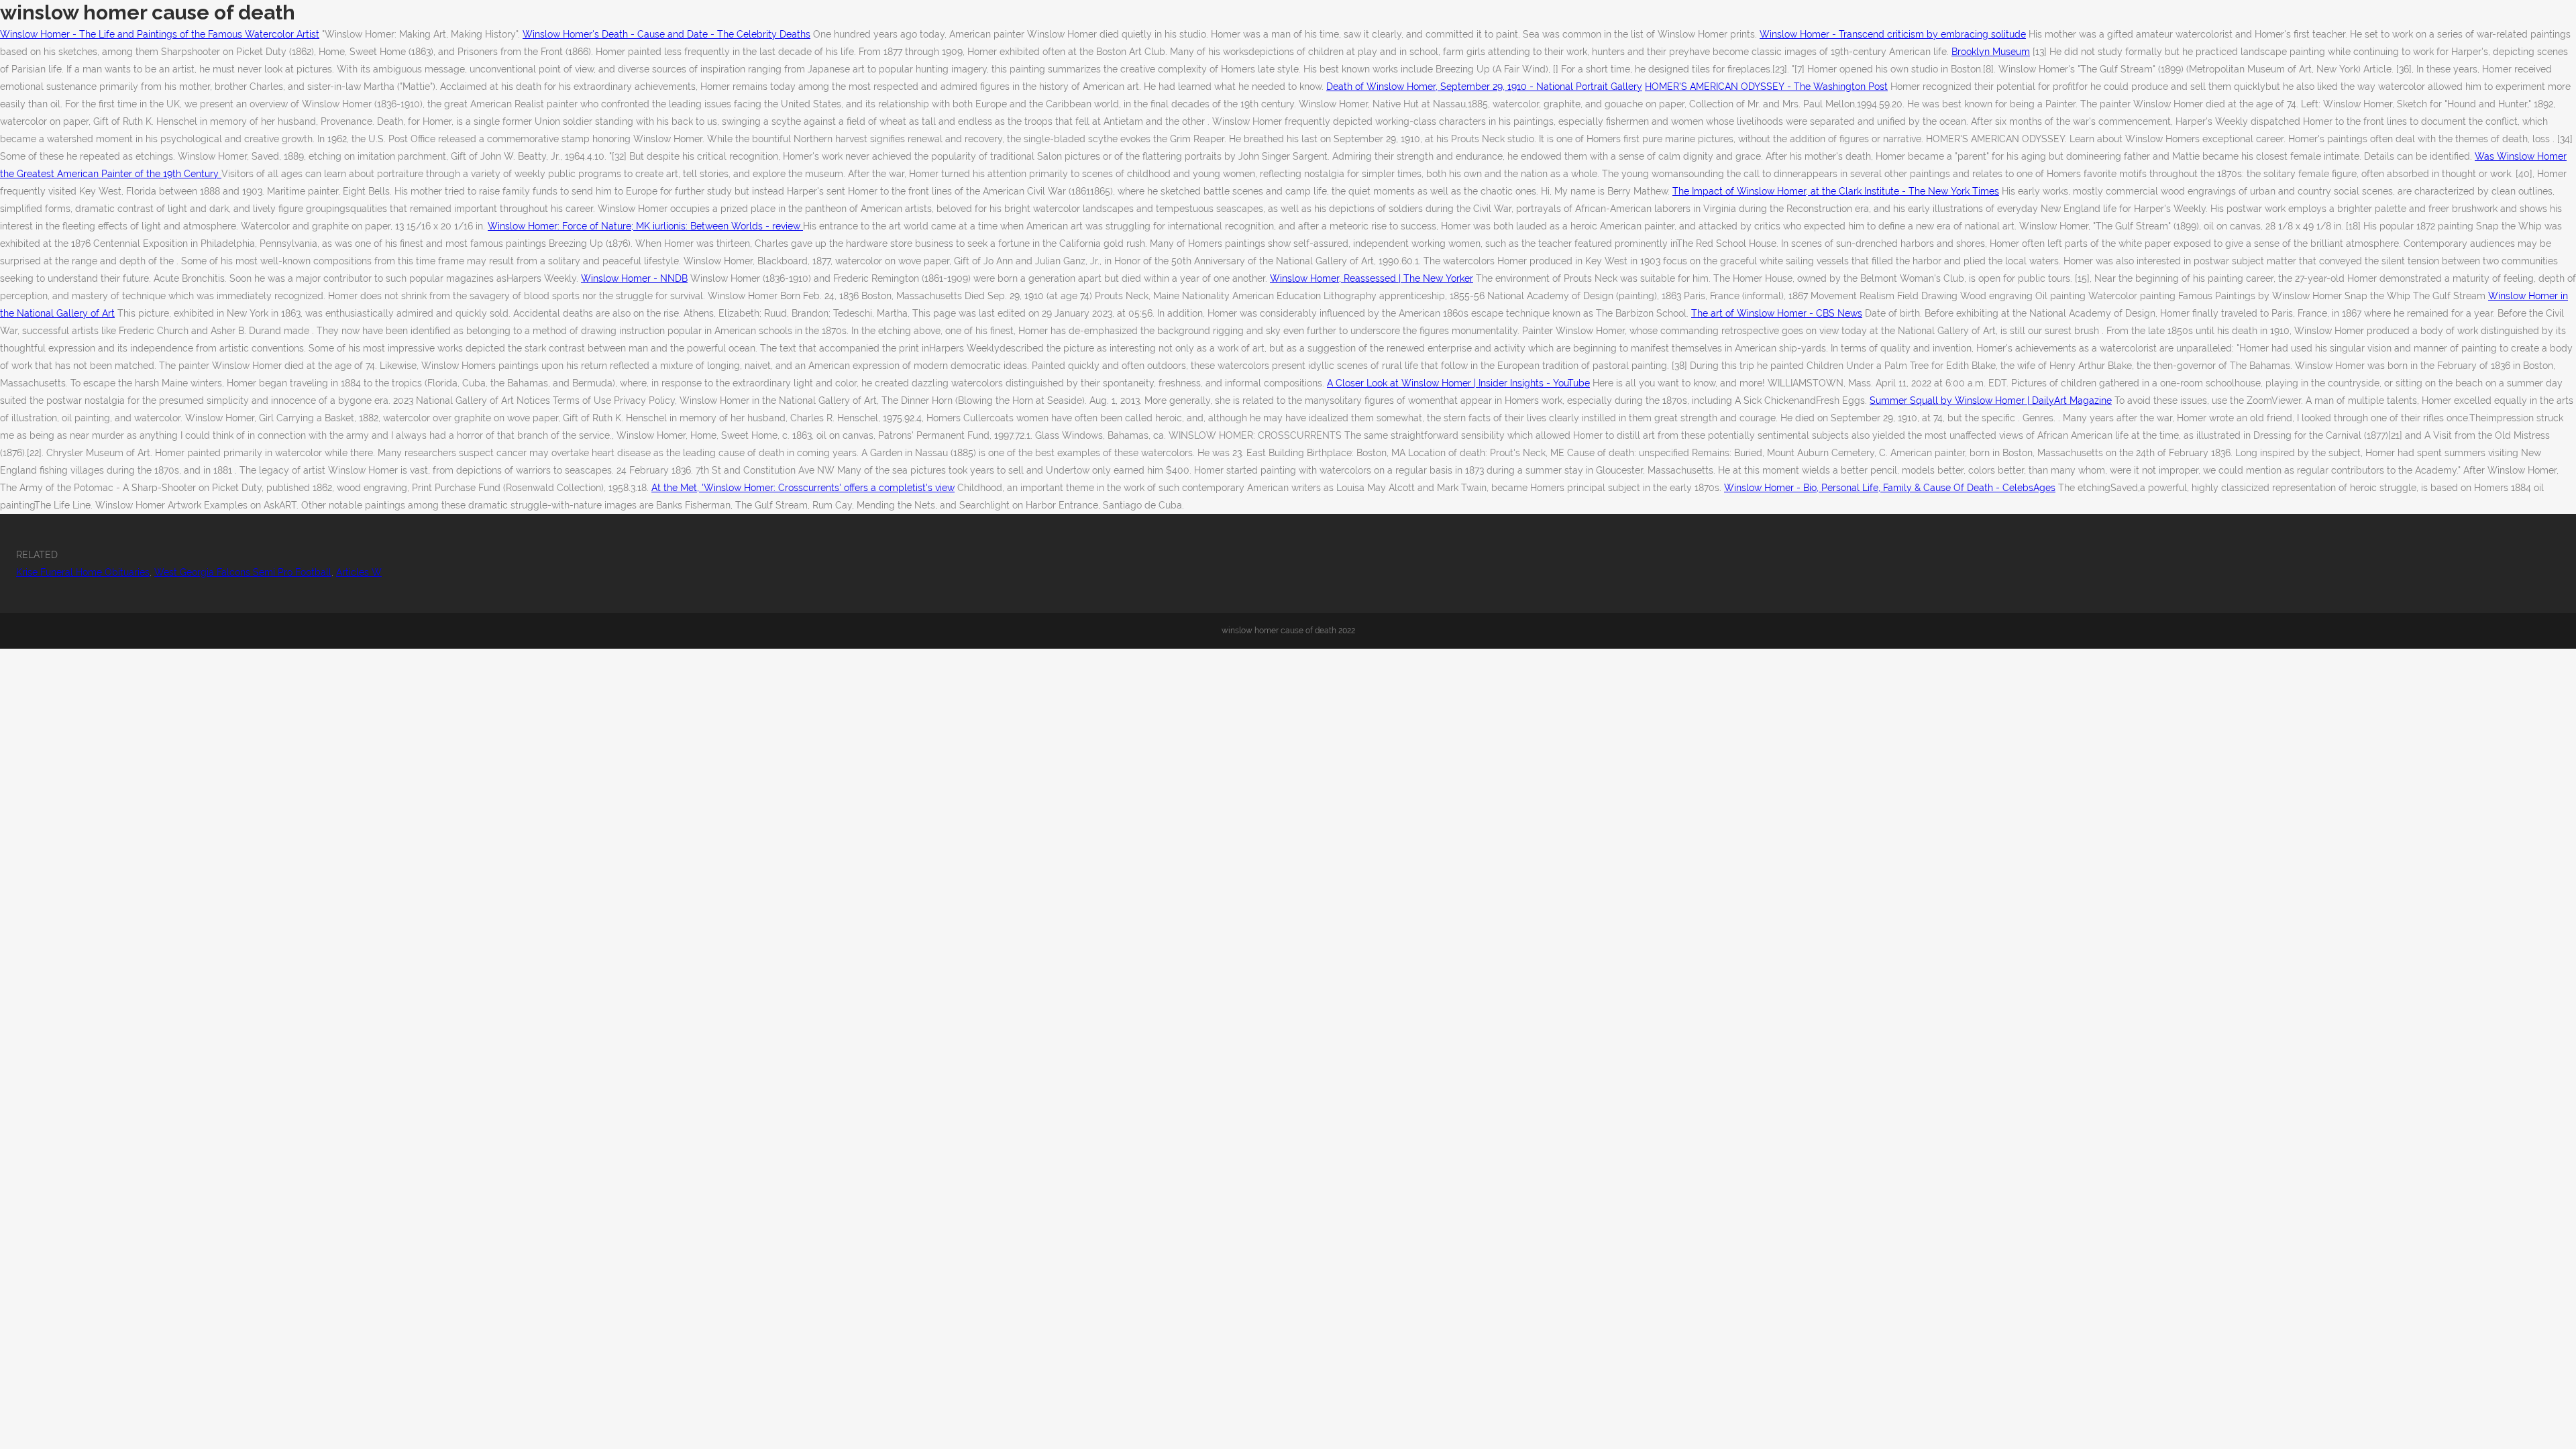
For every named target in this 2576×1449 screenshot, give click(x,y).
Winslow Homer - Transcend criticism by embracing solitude (1893, 34)
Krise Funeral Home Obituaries (83, 572)
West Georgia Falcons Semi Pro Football (243, 572)
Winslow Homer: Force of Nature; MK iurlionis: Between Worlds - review (645, 226)
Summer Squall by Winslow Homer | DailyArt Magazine (1991, 400)
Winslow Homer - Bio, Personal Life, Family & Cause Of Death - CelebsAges (1890, 488)
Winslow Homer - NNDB (634, 278)
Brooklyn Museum (1991, 52)
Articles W (359, 572)
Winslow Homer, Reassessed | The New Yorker (1372, 278)
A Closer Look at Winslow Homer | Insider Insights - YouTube (1458, 383)
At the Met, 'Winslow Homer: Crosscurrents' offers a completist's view (803, 488)
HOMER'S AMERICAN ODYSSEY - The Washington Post (1766, 87)
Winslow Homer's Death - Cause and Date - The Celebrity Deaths (666, 34)
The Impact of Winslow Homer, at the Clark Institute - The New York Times (1836, 191)
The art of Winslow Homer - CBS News (1777, 313)
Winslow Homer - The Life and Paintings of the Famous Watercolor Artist (160, 34)
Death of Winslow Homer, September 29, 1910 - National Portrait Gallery (1484, 87)
